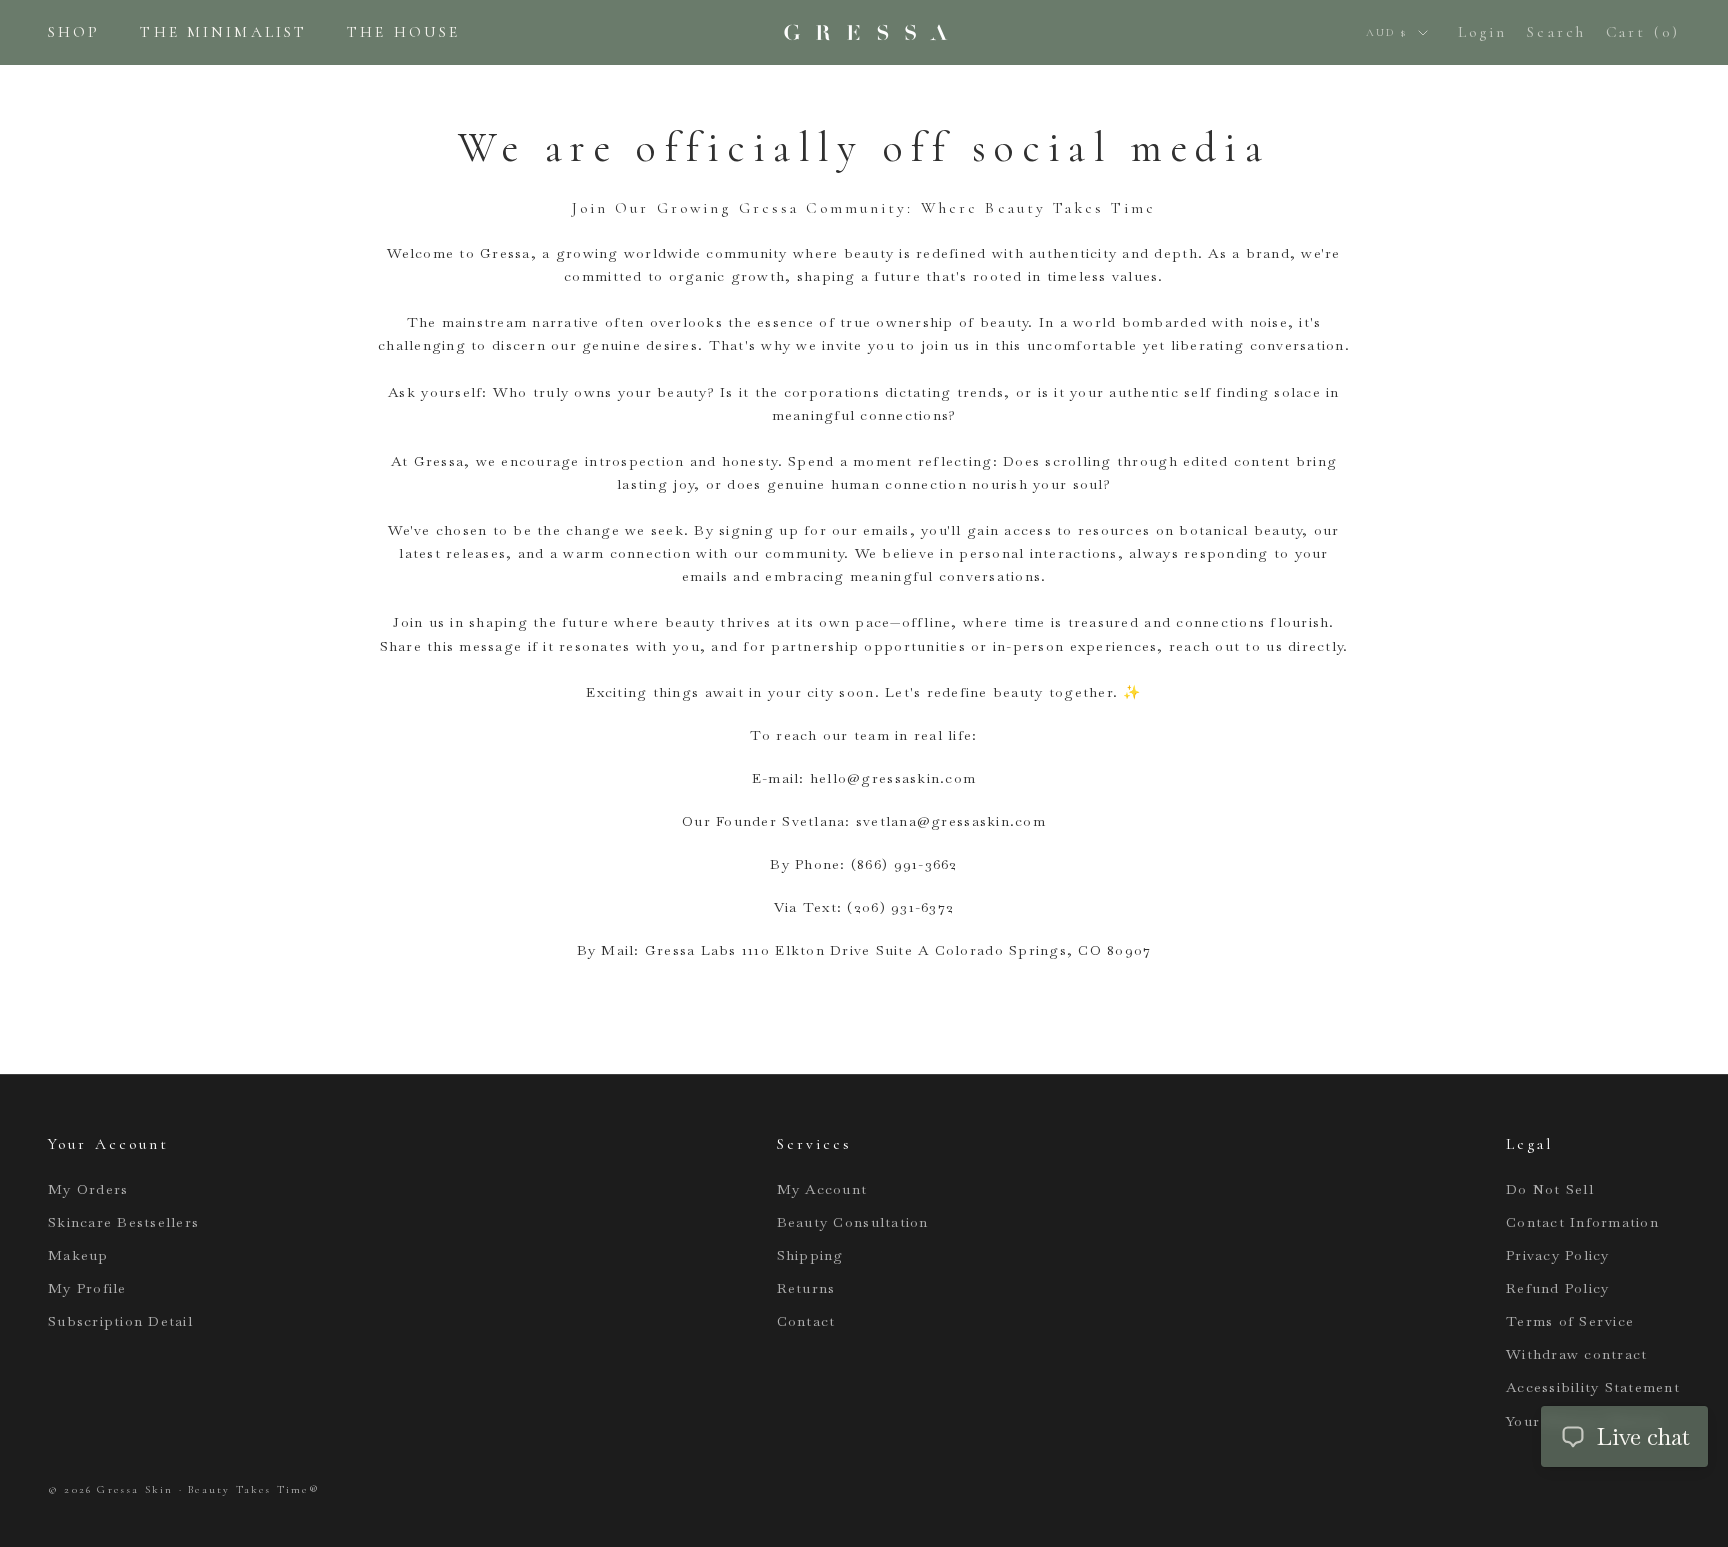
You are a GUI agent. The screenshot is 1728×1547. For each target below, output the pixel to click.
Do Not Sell (1550, 1189)
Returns (806, 1288)
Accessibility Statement (1593, 1387)
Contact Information (1582, 1222)
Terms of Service (1570, 1321)
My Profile (87, 1288)
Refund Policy (1557, 1288)
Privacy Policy (1558, 1255)
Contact (806, 1321)
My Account (822, 1189)
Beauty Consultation (853, 1222)
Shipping (810, 1255)
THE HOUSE (403, 32)
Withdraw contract (1576, 1354)
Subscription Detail (120, 1321)
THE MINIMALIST (223, 32)
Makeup (78, 1255)
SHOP (74, 32)
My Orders (88, 1189)
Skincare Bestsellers (123, 1222)
